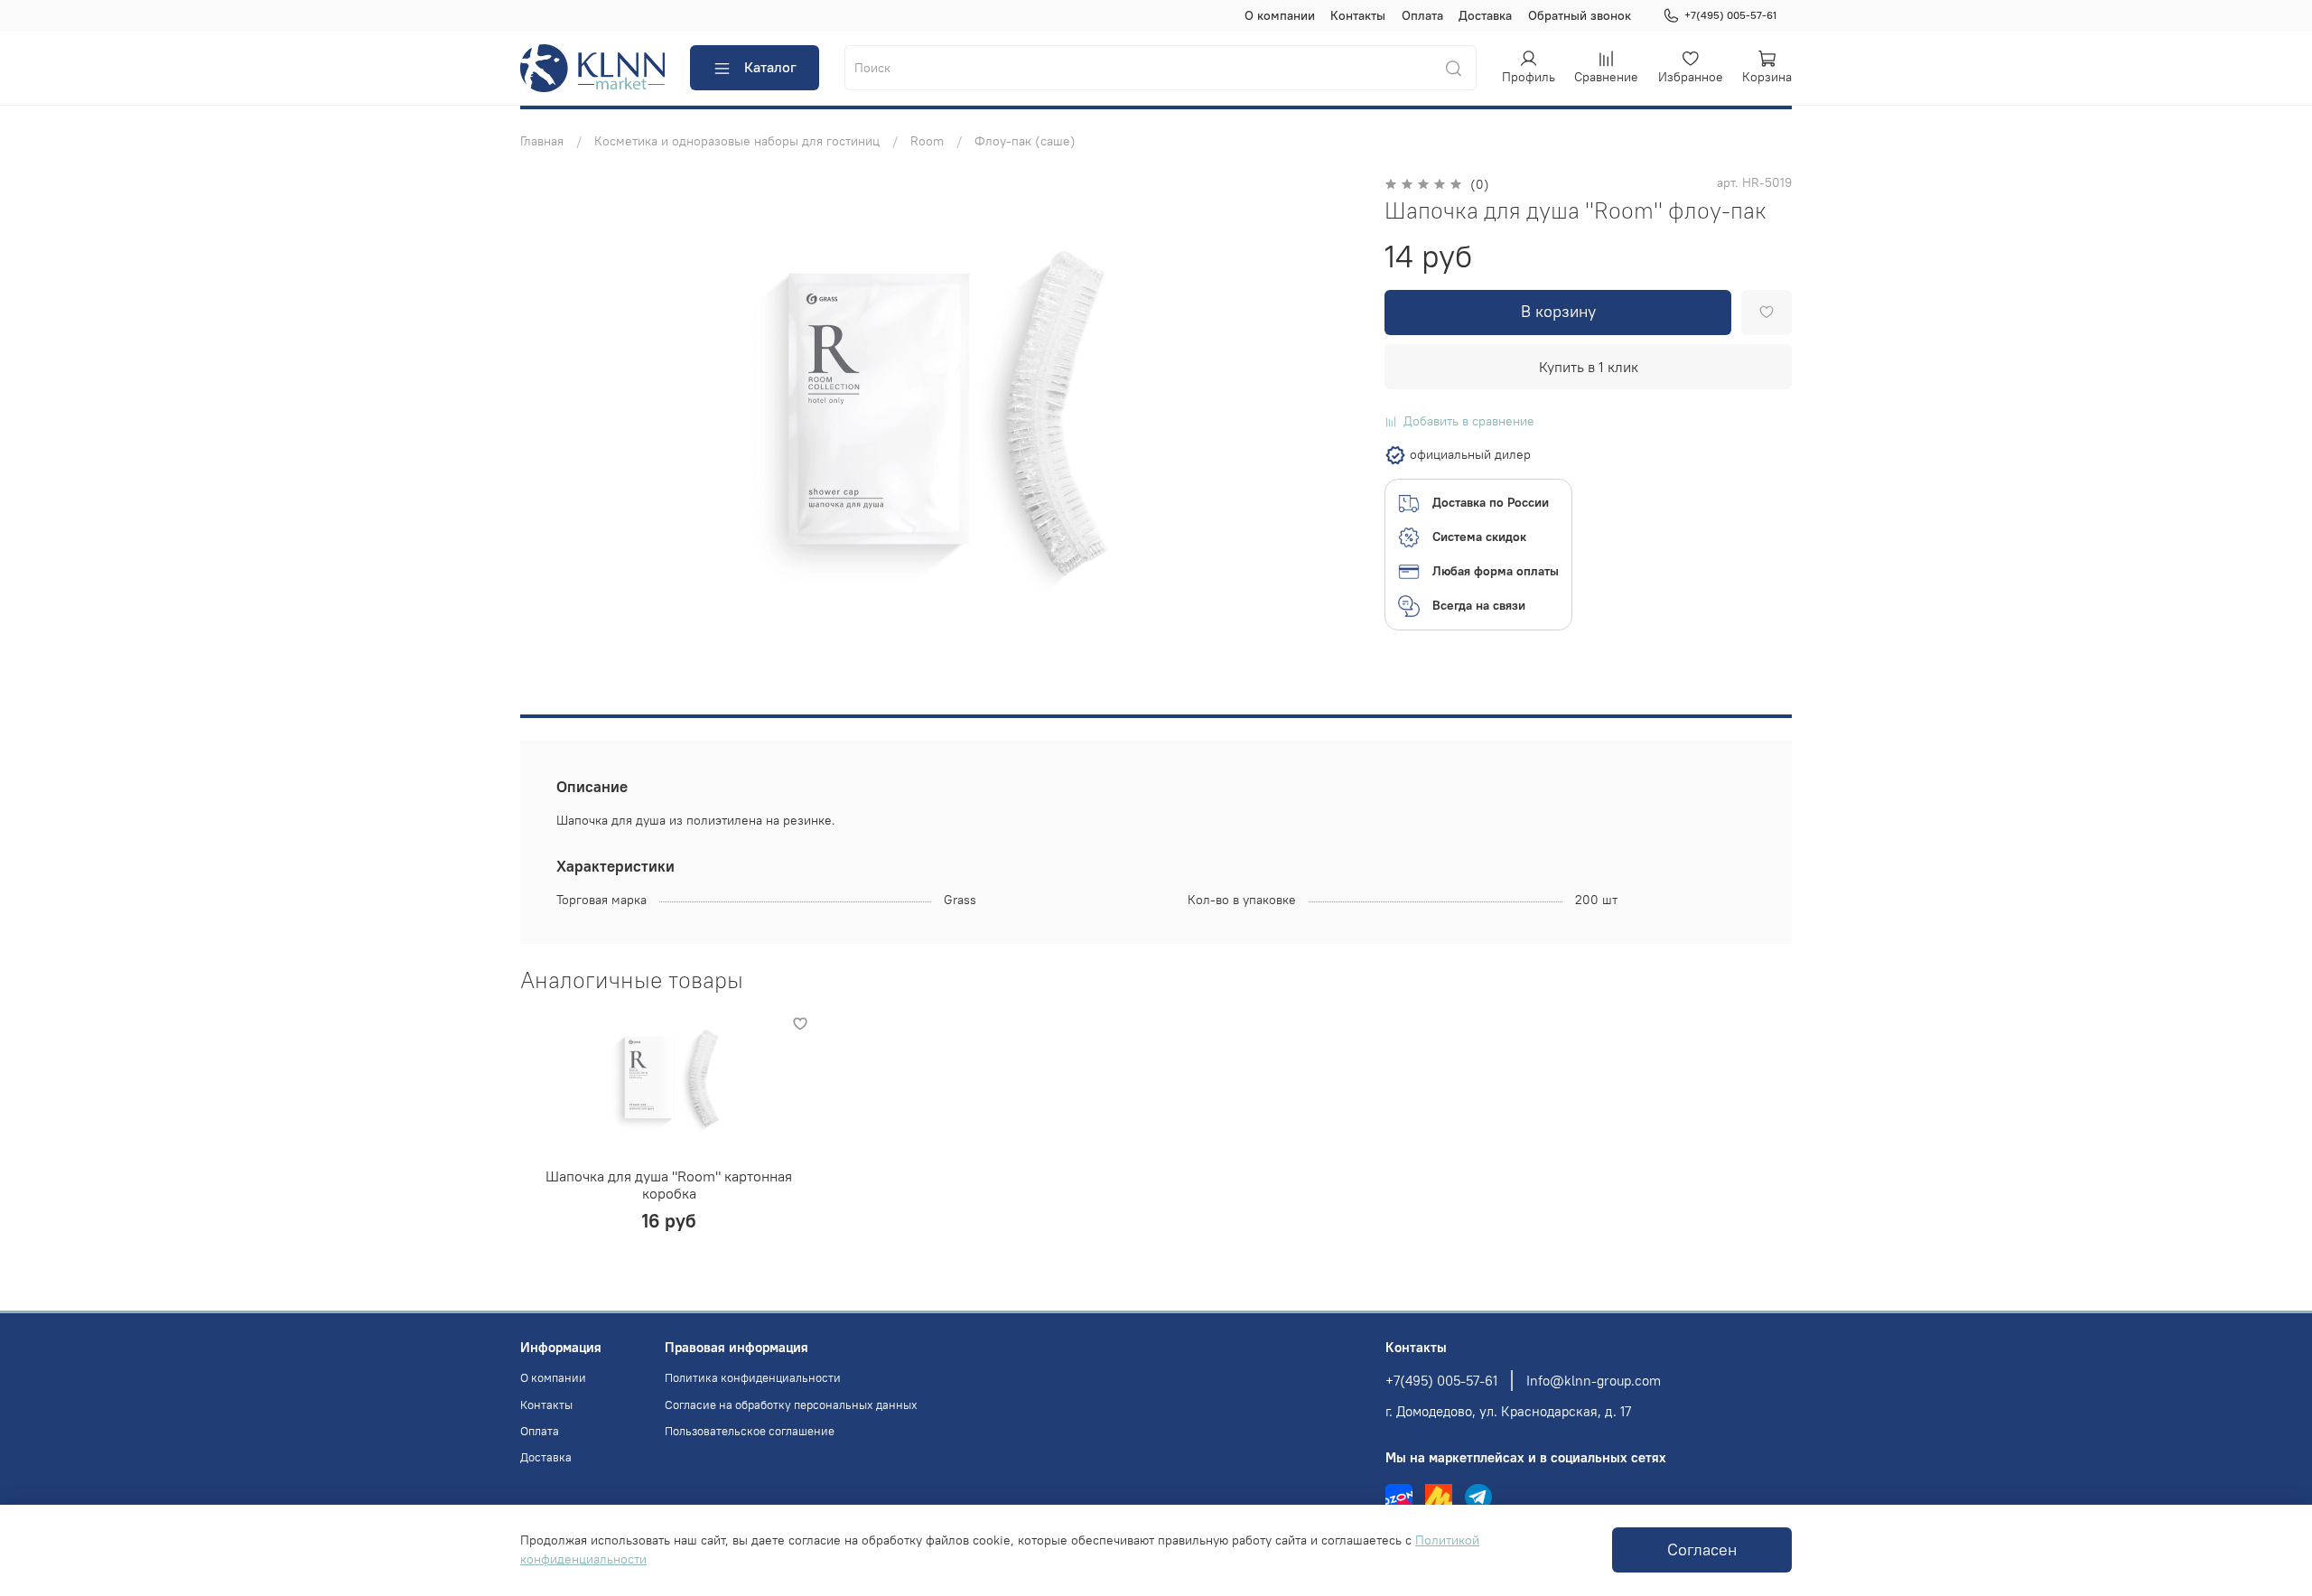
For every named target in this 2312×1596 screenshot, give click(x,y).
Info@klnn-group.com (1594, 1381)
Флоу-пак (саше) (1025, 141)
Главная (542, 141)
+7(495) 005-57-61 (1730, 15)
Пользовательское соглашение (750, 1431)
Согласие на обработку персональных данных (791, 1405)
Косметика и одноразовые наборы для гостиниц (737, 141)
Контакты (1358, 15)
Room (927, 141)
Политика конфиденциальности (753, 1378)
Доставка (1485, 15)
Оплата (1422, 15)
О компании (1280, 15)
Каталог (770, 67)
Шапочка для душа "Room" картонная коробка (669, 1185)
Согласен (1702, 1550)
